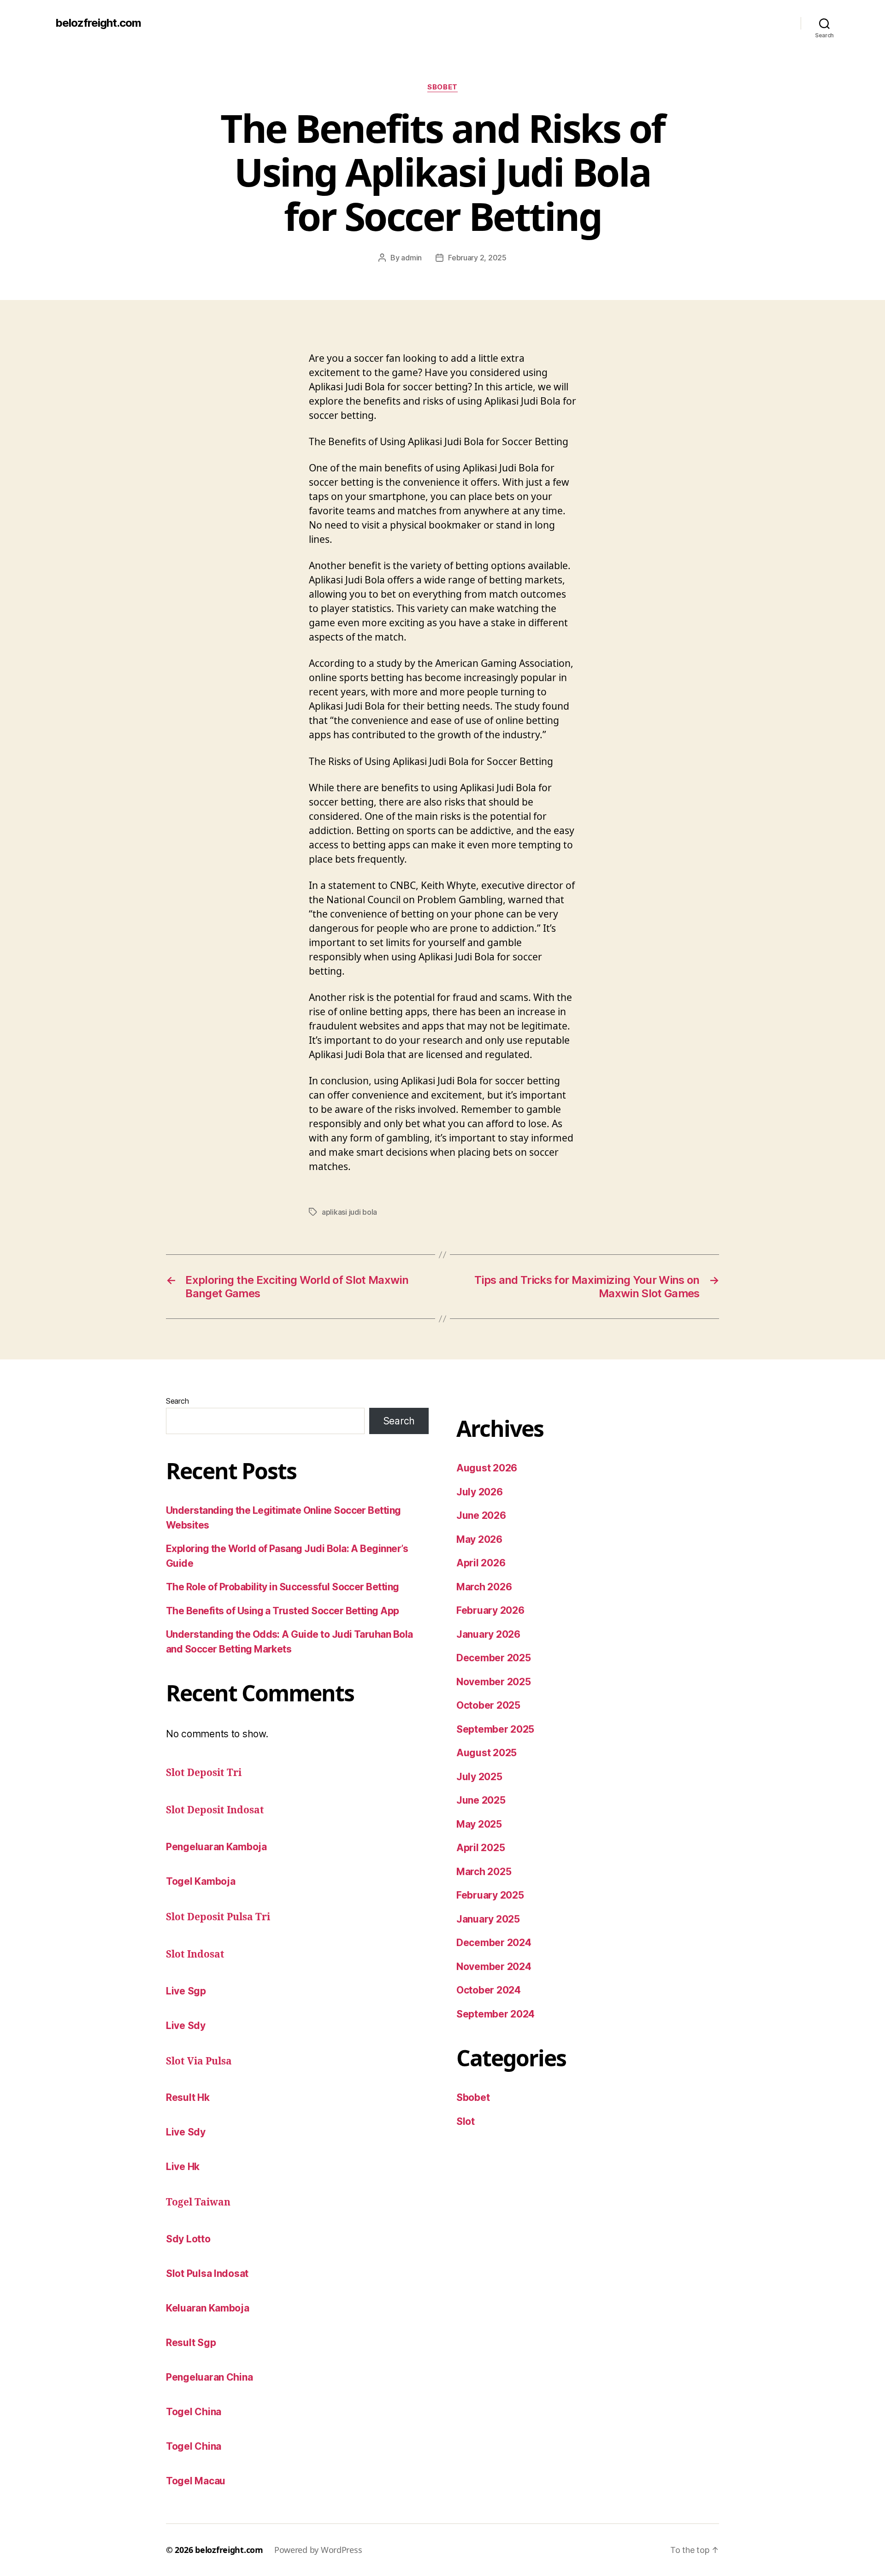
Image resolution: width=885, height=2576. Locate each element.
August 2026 (487, 1468)
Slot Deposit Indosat (215, 1810)
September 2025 (495, 1729)
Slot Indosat (195, 1955)
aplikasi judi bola (349, 1212)
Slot (466, 2121)
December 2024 (494, 1943)
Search (177, 1401)
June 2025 (481, 1800)
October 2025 (488, 1705)
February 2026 (490, 1610)
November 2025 (494, 1682)
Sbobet (442, 87)
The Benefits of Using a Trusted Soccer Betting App (283, 1611)
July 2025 (479, 1777)
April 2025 (481, 1848)
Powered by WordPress (318, 2550)
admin (411, 258)
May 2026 (479, 1539)
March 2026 (484, 1587)
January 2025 (488, 1919)
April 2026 (481, 1563)
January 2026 (488, 1634)
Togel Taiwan (198, 2203)
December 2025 (494, 1658)
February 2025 (490, 1895)
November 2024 (494, 1967)
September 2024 (496, 2014)
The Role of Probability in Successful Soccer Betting (283, 1587)
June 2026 (481, 1515)
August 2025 (487, 1753)
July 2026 (480, 1492)
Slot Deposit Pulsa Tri (218, 1917)
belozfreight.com (98, 23)
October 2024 (489, 1990)
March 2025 (484, 1872)
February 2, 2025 (477, 258)
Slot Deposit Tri (204, 1773)
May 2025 (479, 1824)
